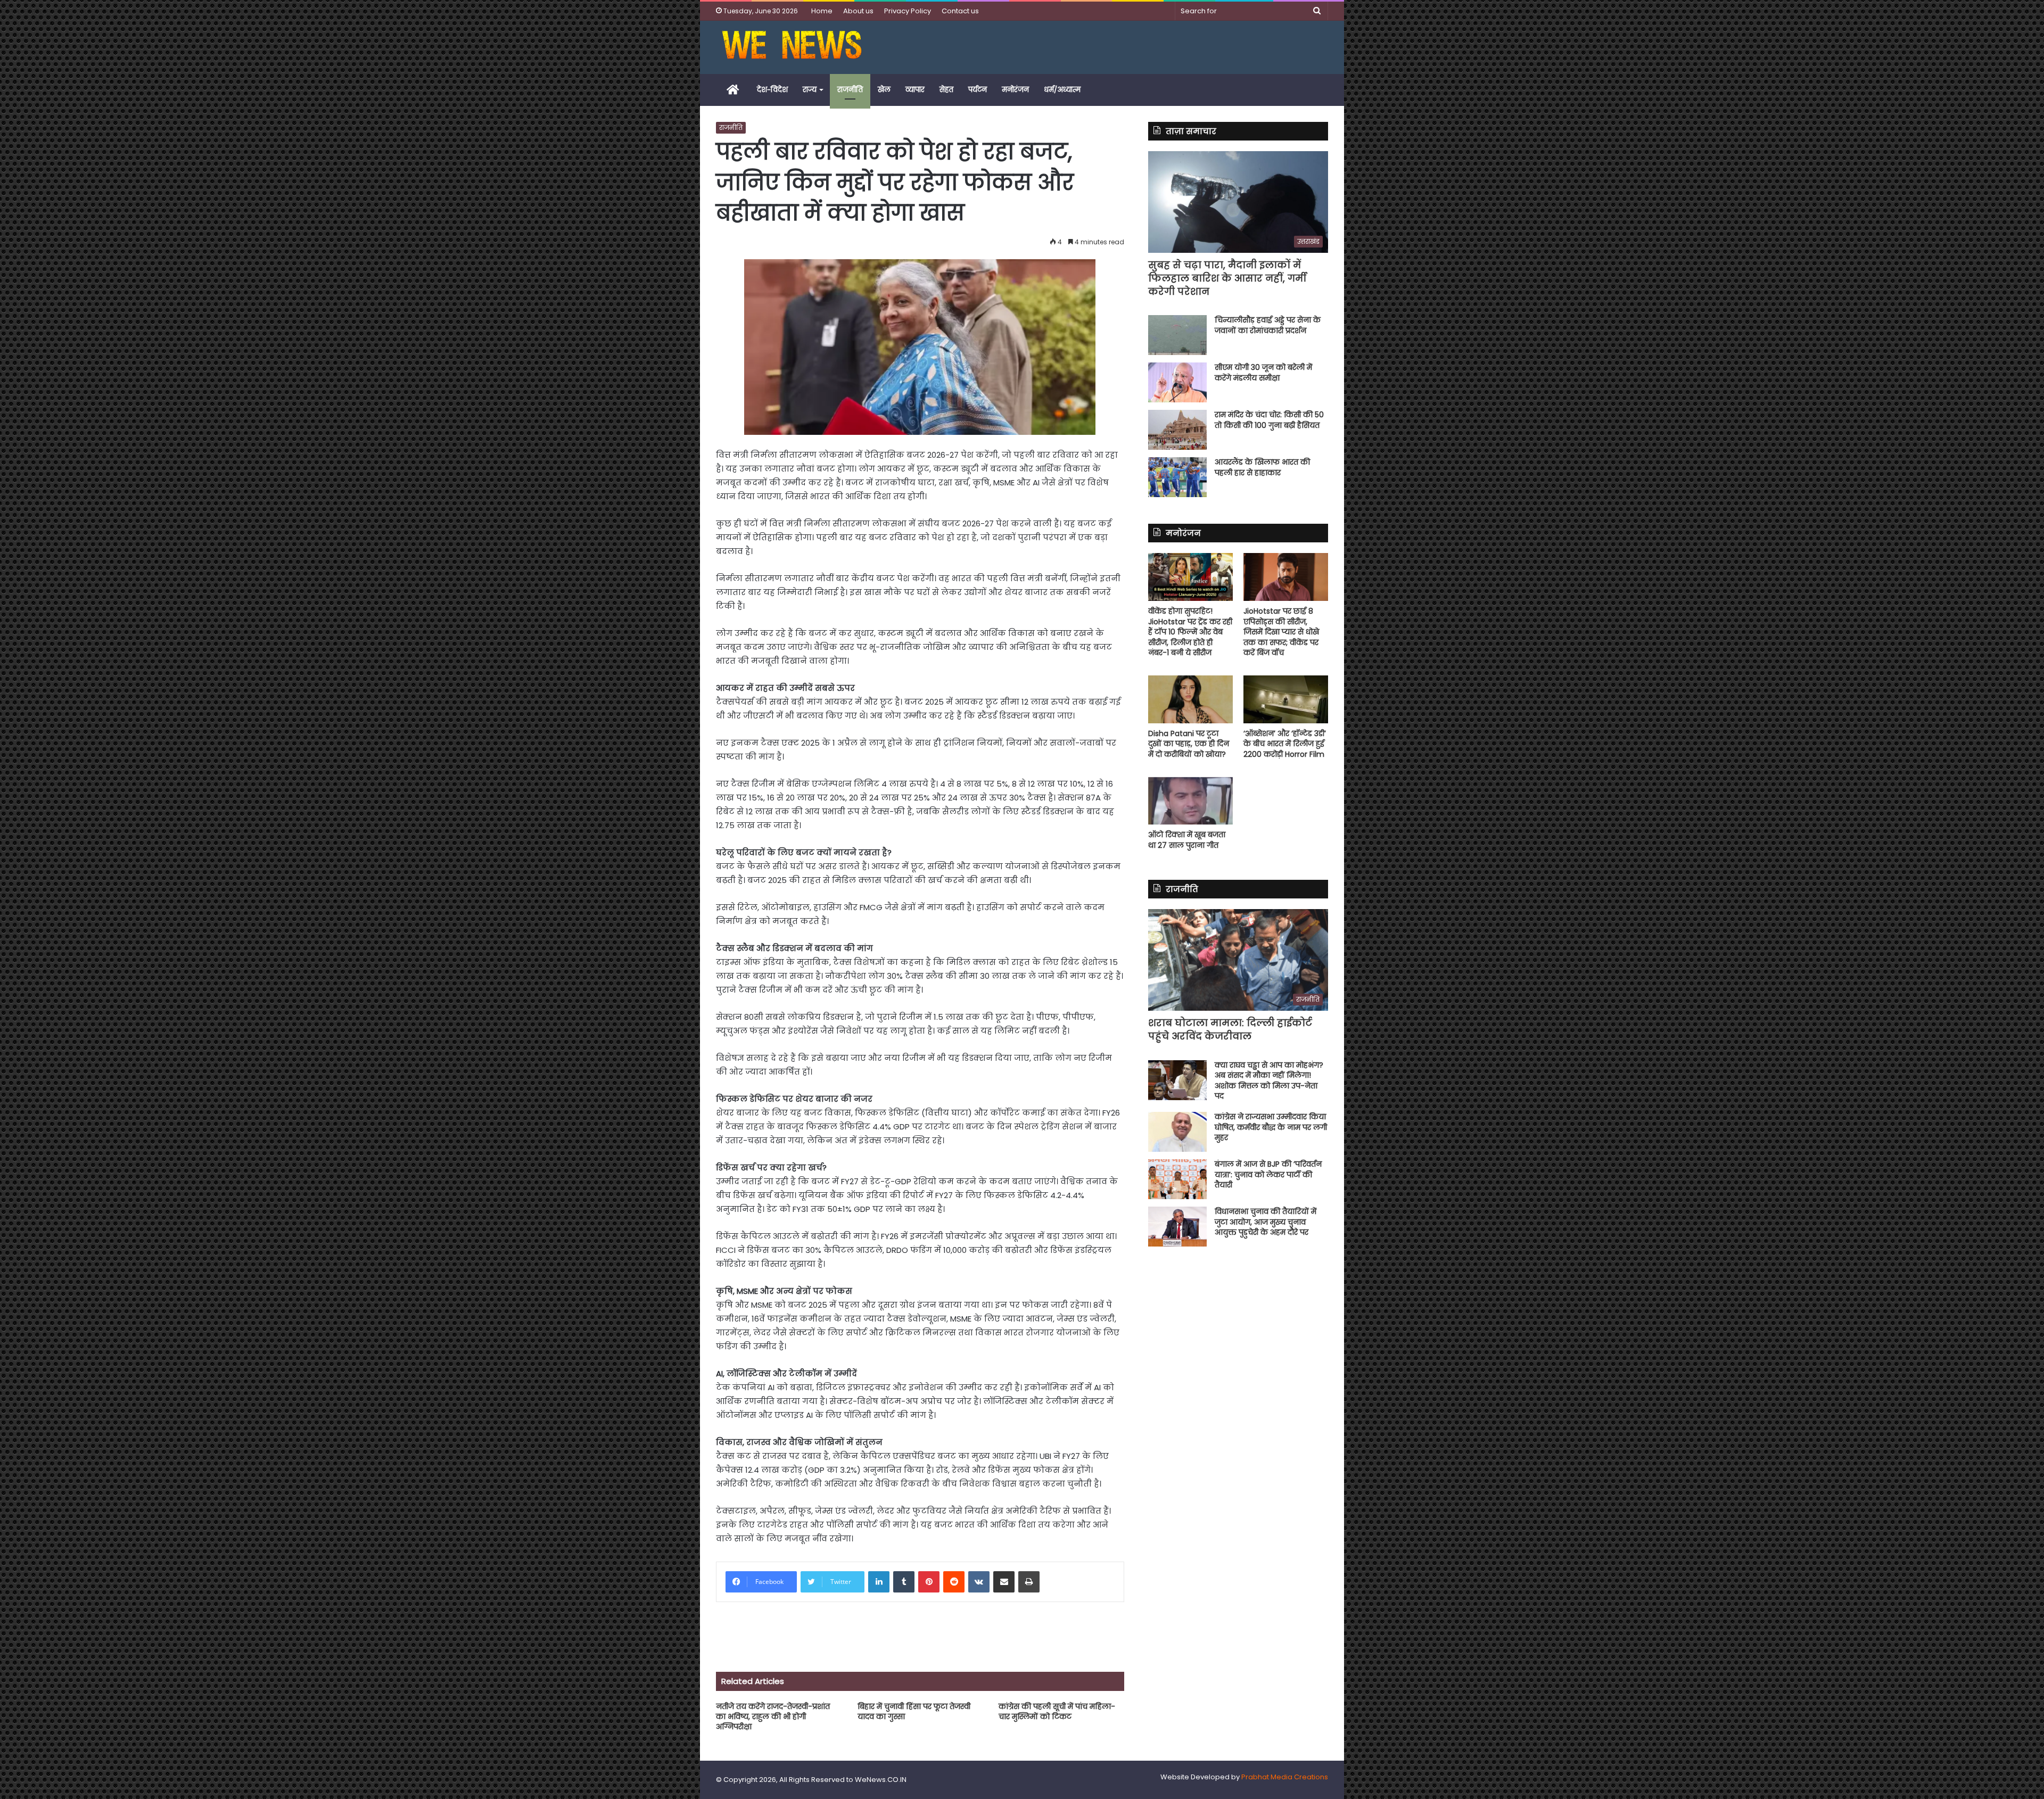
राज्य (810, 90)
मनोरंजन (1015, 90)
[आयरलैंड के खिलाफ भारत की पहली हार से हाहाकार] (1177, 477)
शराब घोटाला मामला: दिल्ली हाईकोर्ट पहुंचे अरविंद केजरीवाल (1230, 1029)
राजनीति (850, 90)
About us (858, 11)
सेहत (946, 90)
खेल (884, 90)
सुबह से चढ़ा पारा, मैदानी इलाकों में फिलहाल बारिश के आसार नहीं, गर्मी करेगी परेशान (1227, 278)
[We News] (792, 47)
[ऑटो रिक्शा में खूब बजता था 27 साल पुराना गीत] (1190, 801)
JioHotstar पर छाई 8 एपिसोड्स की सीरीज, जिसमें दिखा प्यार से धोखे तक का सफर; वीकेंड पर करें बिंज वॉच (1281, 632)
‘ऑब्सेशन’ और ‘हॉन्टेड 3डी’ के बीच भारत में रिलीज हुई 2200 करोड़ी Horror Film (1285, 744)
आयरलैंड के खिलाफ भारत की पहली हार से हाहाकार (1262, 467)
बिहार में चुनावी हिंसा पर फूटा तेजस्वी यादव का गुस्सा (914, 1711)
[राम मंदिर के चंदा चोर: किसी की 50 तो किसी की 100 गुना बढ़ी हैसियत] (1177, 430)
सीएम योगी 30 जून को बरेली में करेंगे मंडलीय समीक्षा (1263, 373)
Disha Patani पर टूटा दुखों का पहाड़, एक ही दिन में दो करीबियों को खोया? (1189, 744)
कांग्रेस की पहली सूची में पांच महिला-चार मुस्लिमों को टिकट (1057, 1711)
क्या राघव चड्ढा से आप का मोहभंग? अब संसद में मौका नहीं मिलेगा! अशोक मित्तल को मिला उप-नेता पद (1269, 1081)
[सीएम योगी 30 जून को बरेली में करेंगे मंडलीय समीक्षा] (1177, 382)
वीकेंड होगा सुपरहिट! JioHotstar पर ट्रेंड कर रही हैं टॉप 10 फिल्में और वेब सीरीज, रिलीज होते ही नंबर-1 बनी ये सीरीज (1190, 632)
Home (822, 11)
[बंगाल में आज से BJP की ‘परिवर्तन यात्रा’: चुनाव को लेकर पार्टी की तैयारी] (1177, 1179)
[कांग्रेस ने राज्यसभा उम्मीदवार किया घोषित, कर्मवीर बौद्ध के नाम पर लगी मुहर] (1177, 1132)
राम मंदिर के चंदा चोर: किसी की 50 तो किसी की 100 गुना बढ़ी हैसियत (1269, 420)
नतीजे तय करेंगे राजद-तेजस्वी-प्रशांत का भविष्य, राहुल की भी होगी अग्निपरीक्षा (773, 1717)
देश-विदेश (772, 90)
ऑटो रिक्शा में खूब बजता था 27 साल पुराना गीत (1187, 840)
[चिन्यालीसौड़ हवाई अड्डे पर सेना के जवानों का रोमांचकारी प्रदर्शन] (1177, 335)
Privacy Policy (908, 11)
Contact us (960, 11)
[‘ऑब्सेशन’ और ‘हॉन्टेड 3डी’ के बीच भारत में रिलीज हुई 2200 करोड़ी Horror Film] (1286, 699)
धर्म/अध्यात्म (1062, 90)
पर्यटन (978, 90)
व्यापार (915, 90)
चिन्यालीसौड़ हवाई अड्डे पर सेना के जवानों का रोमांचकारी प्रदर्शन (1268, 325)
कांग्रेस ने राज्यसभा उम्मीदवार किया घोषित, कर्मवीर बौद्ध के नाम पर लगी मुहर (1271, 1127)
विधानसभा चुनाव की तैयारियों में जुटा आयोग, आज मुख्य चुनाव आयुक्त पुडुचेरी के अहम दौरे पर (1266, 1222)
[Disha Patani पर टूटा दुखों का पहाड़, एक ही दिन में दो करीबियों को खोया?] (1190, 699)
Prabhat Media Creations (1285, 1777)
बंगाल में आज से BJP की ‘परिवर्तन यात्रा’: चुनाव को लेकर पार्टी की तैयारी (1268, 1174)
